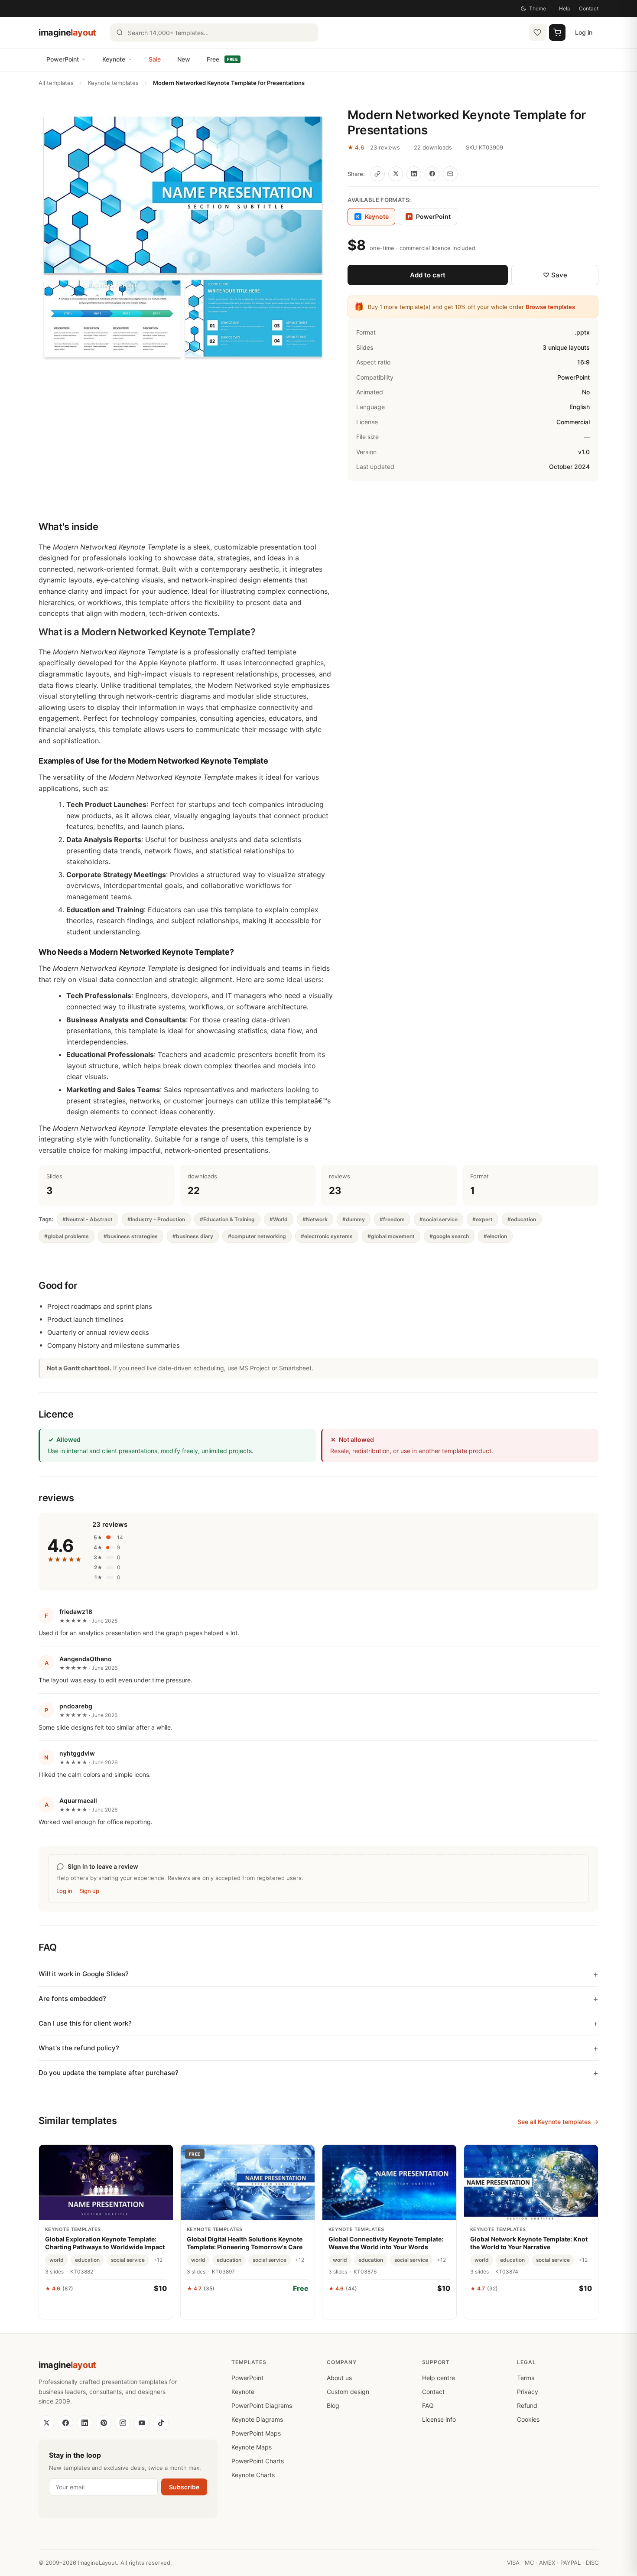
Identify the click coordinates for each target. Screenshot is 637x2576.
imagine (67, 33)
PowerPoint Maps (256, 2433)
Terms (526, 2378)
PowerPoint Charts (258, 2461)
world (57, 2260)
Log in (584, 32)
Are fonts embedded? (72, 1999)
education (87, 2260)
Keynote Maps (252, 2447)
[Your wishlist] (537, 33)
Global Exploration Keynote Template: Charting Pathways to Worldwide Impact (105, 2243)
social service (128, 2260)
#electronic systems (327, 1236)
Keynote (114, 59)
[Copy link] (377, 174)
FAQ (428, 2405)
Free (222, 59)
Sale (155, 59)
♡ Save (555, 275)
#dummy (354, 1219)
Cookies (528, 2419)
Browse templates (550, 307)
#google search (449, 1236)
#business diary (193, 1236)
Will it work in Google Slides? (84, 1974)
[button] (183, 236)
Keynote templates (113, 83)
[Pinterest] (104, 2423)
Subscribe (184, 2487)
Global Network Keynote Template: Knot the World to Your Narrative (529, 2243)
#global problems (67, 1236)
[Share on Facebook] (432, 174)
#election (495, 1236)
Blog (333, 2405)
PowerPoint (63, 59)
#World (279, 1219)
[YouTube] (142, 2423)
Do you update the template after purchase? (109, 2073)
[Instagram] (123, 2423)
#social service (439, 1219)
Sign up (89, 1891)
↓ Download (248, 2307)
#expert (483, 1219)
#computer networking (257, 1236)
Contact (589, 8)
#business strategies (131, 1236)
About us (339, 2378)
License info (439, 2419)
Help (565, 8)
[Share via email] (450, 174)
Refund (527, 2405)
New (184, 59)
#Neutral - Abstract (88, 1219)
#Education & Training (227, 1219)
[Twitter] (46, 2423)
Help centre (439, 2378)
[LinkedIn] (84, 2423)
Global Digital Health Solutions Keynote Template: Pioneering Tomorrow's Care (245, 2243)
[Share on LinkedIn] (414, 174)
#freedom (392, 1219)
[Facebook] (65, 2423)
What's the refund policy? (79, 2048)
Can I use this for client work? (85, 2023)
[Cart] (557, 33)
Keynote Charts (253, 2475)
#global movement (391, 1236)
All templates (56, 83)
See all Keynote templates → (558, 2122)
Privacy (528, 2392)
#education (522, 1219)
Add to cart (428, 275)
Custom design (348, 2392)
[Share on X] (396, 174)
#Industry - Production (156, 1219)
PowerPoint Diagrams (262, 2405)
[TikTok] (161, 2423)
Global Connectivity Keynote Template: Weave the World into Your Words (386, 2243)
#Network (315, 1219)
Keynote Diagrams (257, 2419)
